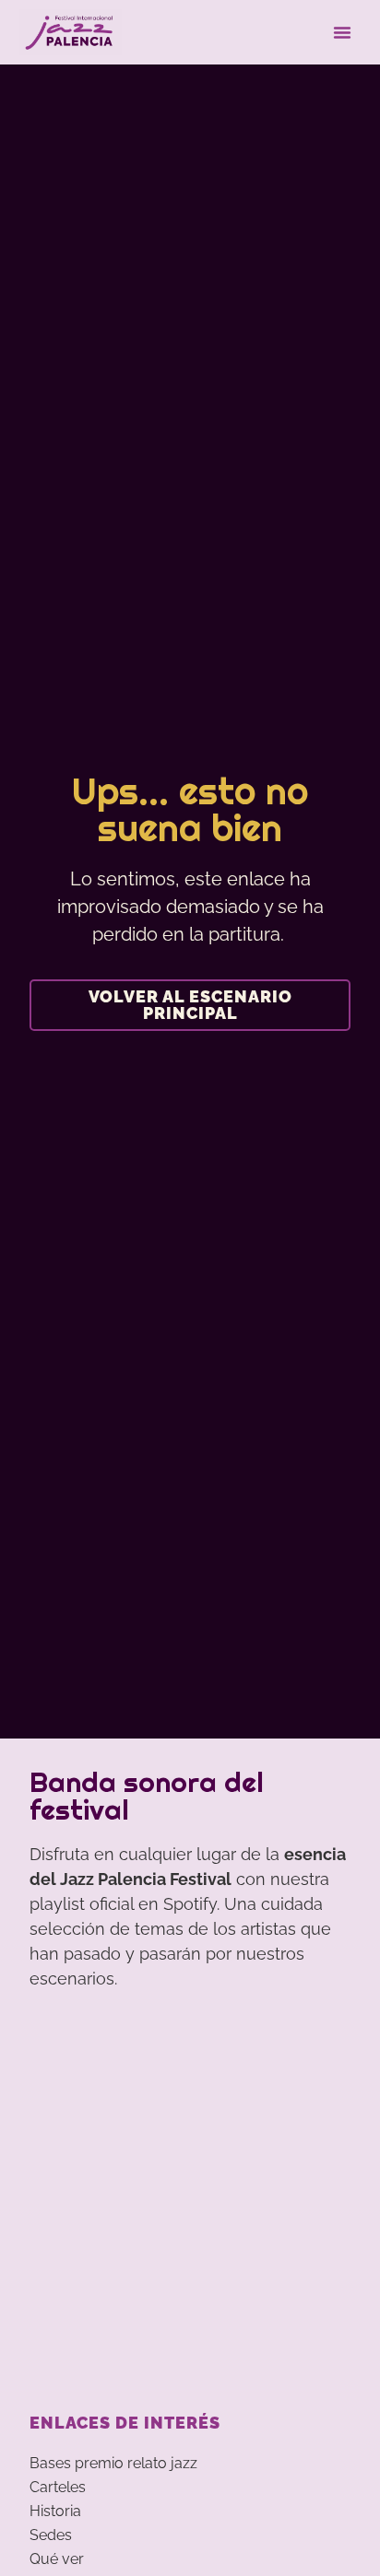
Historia (55, 2511)
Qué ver (57, 2559)
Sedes (51, 2535)
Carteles (58, 2487)
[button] (342, 32)
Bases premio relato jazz (113, 2463)
